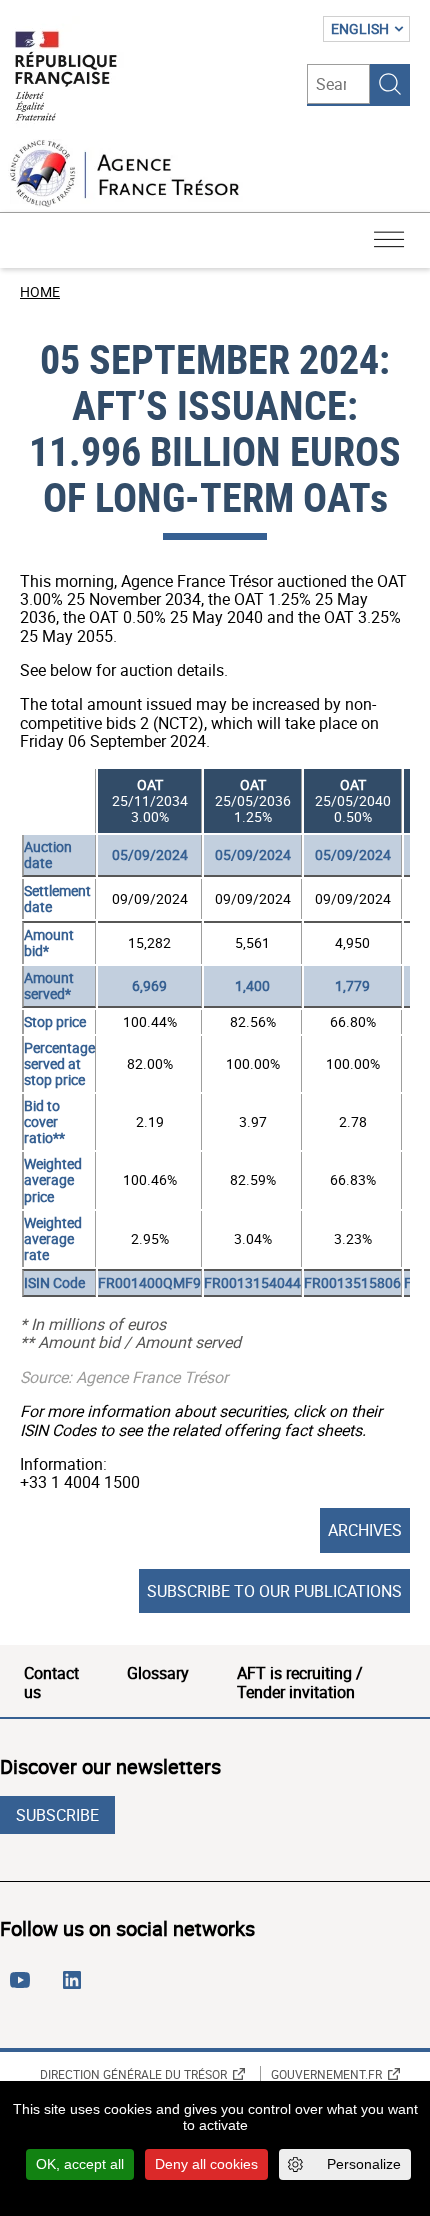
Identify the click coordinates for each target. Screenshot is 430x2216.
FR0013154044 (252, 1282)
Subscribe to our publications (274, 1591)
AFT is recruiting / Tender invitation (300, 1682)
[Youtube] (24, 1988)
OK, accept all (80, 2164)
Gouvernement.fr (326, 2074)
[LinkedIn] (76, 1988)
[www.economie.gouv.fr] (66, 77)
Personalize (364, 2164)
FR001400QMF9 (149, 1282)
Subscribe (57, 1815)
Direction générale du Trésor (133, 2074)
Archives (365, 1530)
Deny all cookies (206, 2164)
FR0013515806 (352, 1282)
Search (390, 84)
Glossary (158, 1673)
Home (40, 291)
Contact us (51, 1682)
